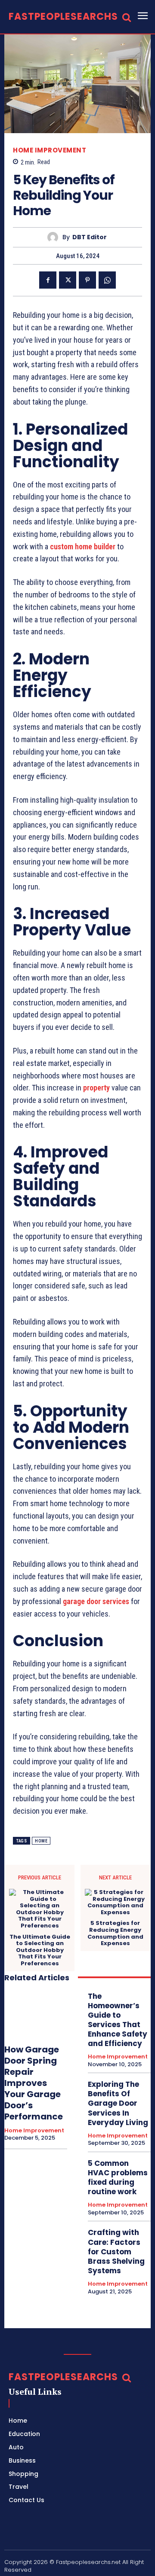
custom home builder (83, 547)
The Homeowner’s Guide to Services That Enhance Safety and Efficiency (118, 2020)
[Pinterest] (87, 280)
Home (41, 1841)
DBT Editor (90, 237)
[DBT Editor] (55, 237)
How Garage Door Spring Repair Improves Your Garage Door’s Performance (34, 2083)
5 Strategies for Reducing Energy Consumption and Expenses (115, 1933)
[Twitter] (68, 280)
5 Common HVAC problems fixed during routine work (118, 2177)
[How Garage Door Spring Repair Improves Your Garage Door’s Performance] (36, 2013)
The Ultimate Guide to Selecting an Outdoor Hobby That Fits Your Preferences (40, 1950)
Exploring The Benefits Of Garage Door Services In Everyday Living (118, 2103)
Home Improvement (50, 150)
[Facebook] (48, 280)
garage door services (96, 1601)
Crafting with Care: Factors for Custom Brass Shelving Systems (116, 2251)
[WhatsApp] (107, 280)
